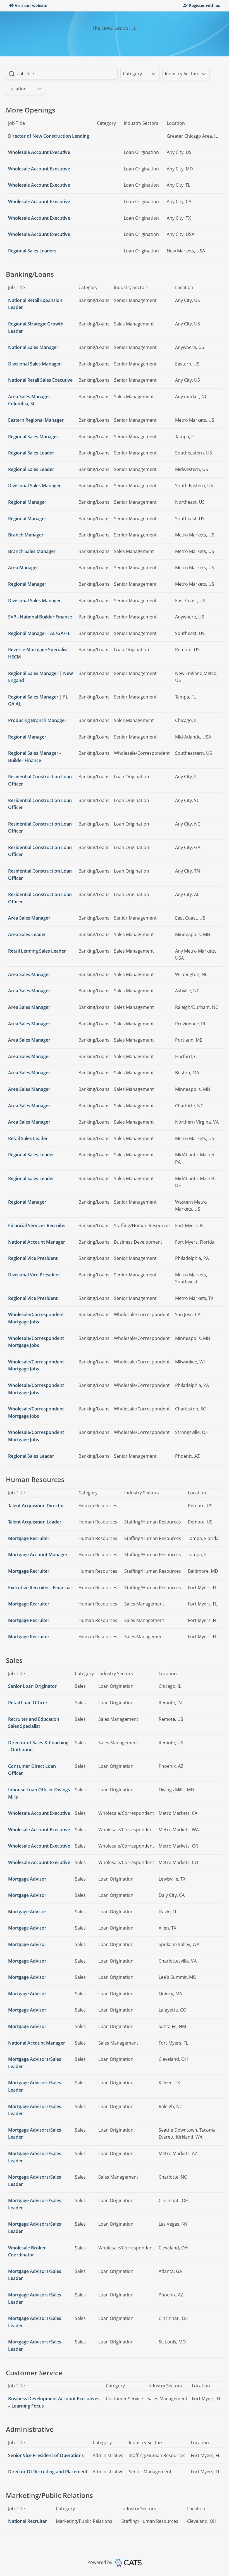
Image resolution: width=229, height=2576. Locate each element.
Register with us (205, 5)
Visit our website (31, 5)
